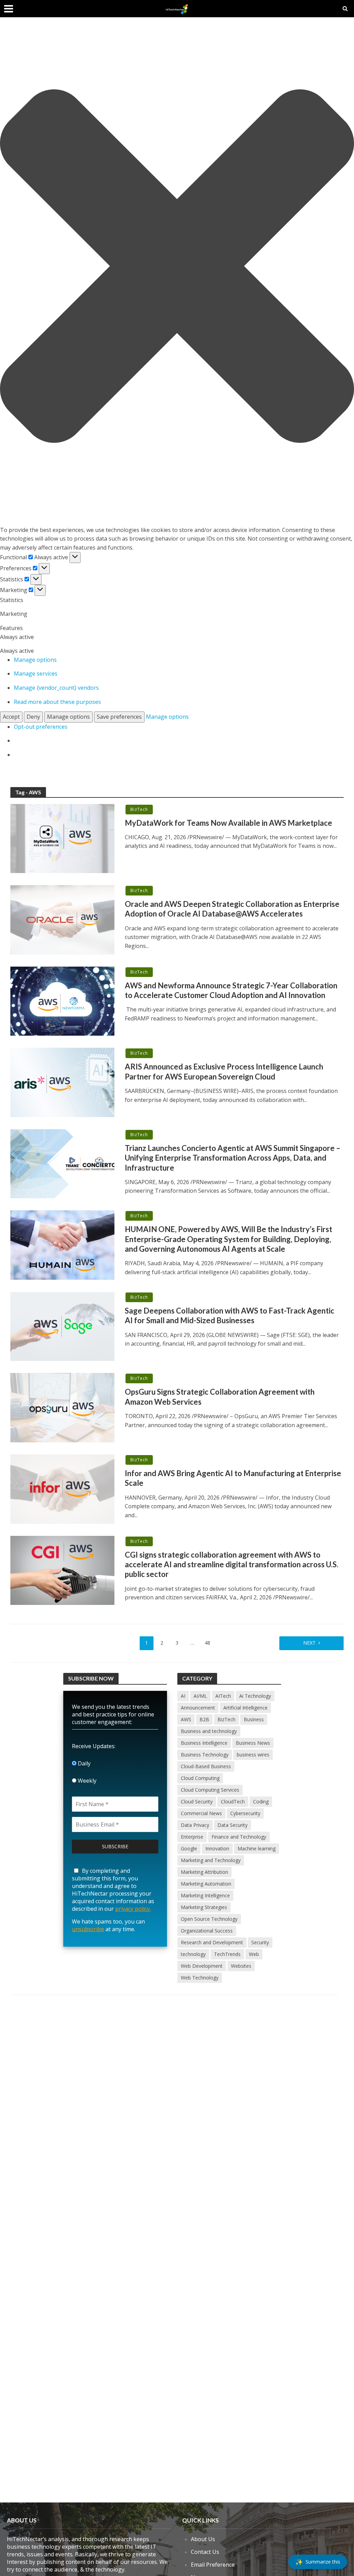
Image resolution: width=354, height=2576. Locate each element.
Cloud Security (197, 1802)
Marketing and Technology (211, 1860)
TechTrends (227, 1954)
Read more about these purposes (57, 702)
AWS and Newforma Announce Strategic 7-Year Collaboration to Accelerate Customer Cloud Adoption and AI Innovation (231, 990)
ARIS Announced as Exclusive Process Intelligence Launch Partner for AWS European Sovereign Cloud (224, 1071)
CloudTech (233, 1802)
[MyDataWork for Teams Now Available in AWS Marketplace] (62, 838)
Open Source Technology (209, 1919)
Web (254, 1954)
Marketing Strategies (204, 1907)
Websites (241, 1966)
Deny (33, 717)
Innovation (217, 1848)
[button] (177, 267)
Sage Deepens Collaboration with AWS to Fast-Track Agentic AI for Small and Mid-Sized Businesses (230, 1315)
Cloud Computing (200, 1778)
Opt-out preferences (41, 727)
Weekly (86, 1781)
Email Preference (213, 2565)
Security (260, 1942)
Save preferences (119, 717)
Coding (261, 1802)
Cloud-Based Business (206, 1766)
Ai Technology (255, 1696)
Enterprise (192, 1837)
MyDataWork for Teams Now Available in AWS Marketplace (229, 823)
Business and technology (209, 1731)
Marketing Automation (206, 1884)
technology (193, 1954)
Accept (11, 717)
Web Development (202, 1966)
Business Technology (205, 1755)
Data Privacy (195, 1825)
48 (207, 1643)
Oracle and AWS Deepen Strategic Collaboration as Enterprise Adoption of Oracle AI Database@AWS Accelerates (232, 909)
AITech (223, 1696)
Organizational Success (207, 1931)
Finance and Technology (239, 1837)
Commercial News (201, 1813)
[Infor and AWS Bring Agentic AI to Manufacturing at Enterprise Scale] (62, 1489)
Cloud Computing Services (210, 1790)
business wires (253, 1755)
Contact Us (205, 2552)
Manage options (35, 660)
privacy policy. (133, 1909)
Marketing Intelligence (205, 1895)
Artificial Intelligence (245, 1708)
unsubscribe (88, 1929)
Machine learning (257, 1848)
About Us (203, 2539)
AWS (186, 1719)
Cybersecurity (245, 1813)
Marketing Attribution (204, 1872)
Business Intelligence (204, 1743)
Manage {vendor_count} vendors (56, 688)
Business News (253, 1743)
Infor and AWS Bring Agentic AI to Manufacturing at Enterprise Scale (233, 1478)
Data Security (232, 1825)
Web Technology (200, 1978)
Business (254, 1719)
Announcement (198, 1708)
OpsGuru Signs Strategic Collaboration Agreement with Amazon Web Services (220, 1397)
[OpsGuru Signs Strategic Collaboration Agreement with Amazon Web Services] (62, 1407)
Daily (83, 1763)
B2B (204, 1719)
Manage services (36, 674)
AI (183, 1696)
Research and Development (212, 1942)
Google (189, 1848)
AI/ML (200, 1696)
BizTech (139, 809)
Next (309, 1643)
